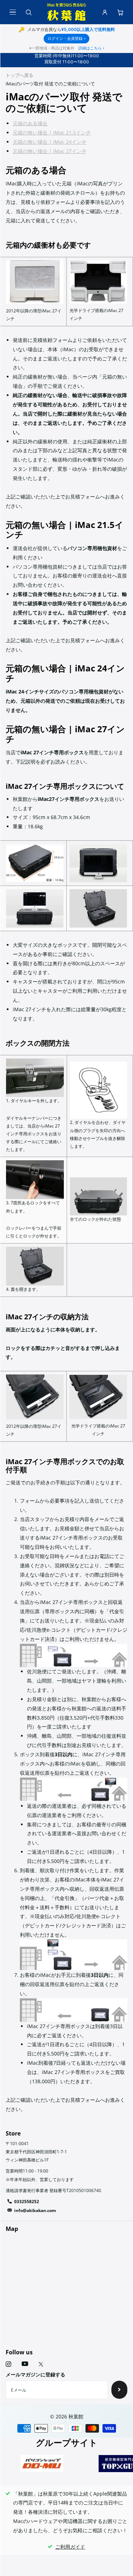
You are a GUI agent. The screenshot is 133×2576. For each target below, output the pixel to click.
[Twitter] (41, 2364)
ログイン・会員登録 (66, 38)
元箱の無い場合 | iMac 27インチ (50, 151)
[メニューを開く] (13, 12)
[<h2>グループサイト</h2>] (42, 2463)
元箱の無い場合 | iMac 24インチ (50, 142)
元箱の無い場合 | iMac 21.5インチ (52, 133)
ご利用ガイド (70, 2547)
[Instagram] (8, 2364)
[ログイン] (105, 12)
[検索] (28, 12)
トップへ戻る (20, 75)
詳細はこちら (91, 48)
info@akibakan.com (35, 2210)
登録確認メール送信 (119, 2390)
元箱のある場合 (30, 123)
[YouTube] (25, 2364)
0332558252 (27, 2202)
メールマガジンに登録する (35, 2374)
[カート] (120, 12)
